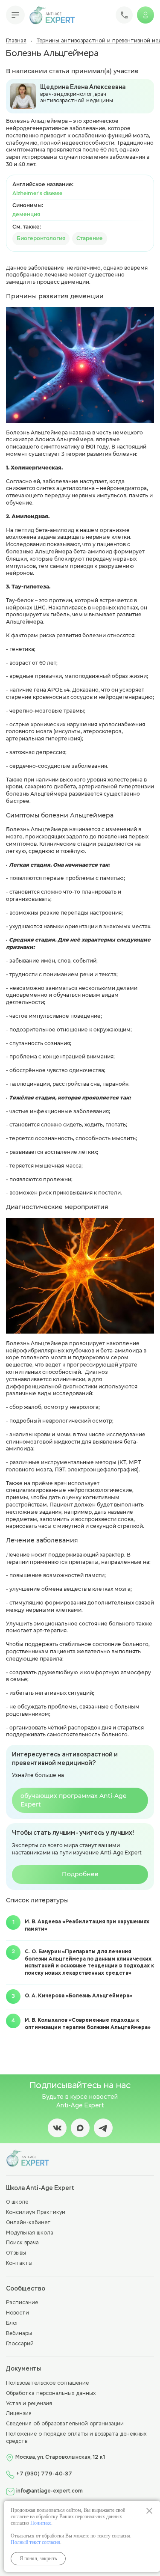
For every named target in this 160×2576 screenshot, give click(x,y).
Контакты (19, 2264)
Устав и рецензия (29, 2404)
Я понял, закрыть (38, 2558)
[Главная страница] (52, 15)
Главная (16, 41)
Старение (90, 238)
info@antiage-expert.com (49, 2491)
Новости (17, 2313)
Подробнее (80, 1874)
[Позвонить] (124, 15)
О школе (17, 2202)
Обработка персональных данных (51, 2394)
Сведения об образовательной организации (65, 2424)
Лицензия (19, 2414)
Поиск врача (22, 2243)
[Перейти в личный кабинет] (145, 15)
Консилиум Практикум (36, 2213)
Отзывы (16, 2253)
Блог (12, 2323)
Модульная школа (30, 2233)
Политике (41, 2523)
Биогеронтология (41, 238)
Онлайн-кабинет (28, 2223)
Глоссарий (20, 2344)
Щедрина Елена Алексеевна (83, 87)
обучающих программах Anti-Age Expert (74, 1800)
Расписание (22, 2303)
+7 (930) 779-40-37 (44, 2474)
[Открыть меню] (15, 15)
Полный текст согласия (35, 2542)
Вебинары (19, 2334)
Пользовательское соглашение (47, 2383)
